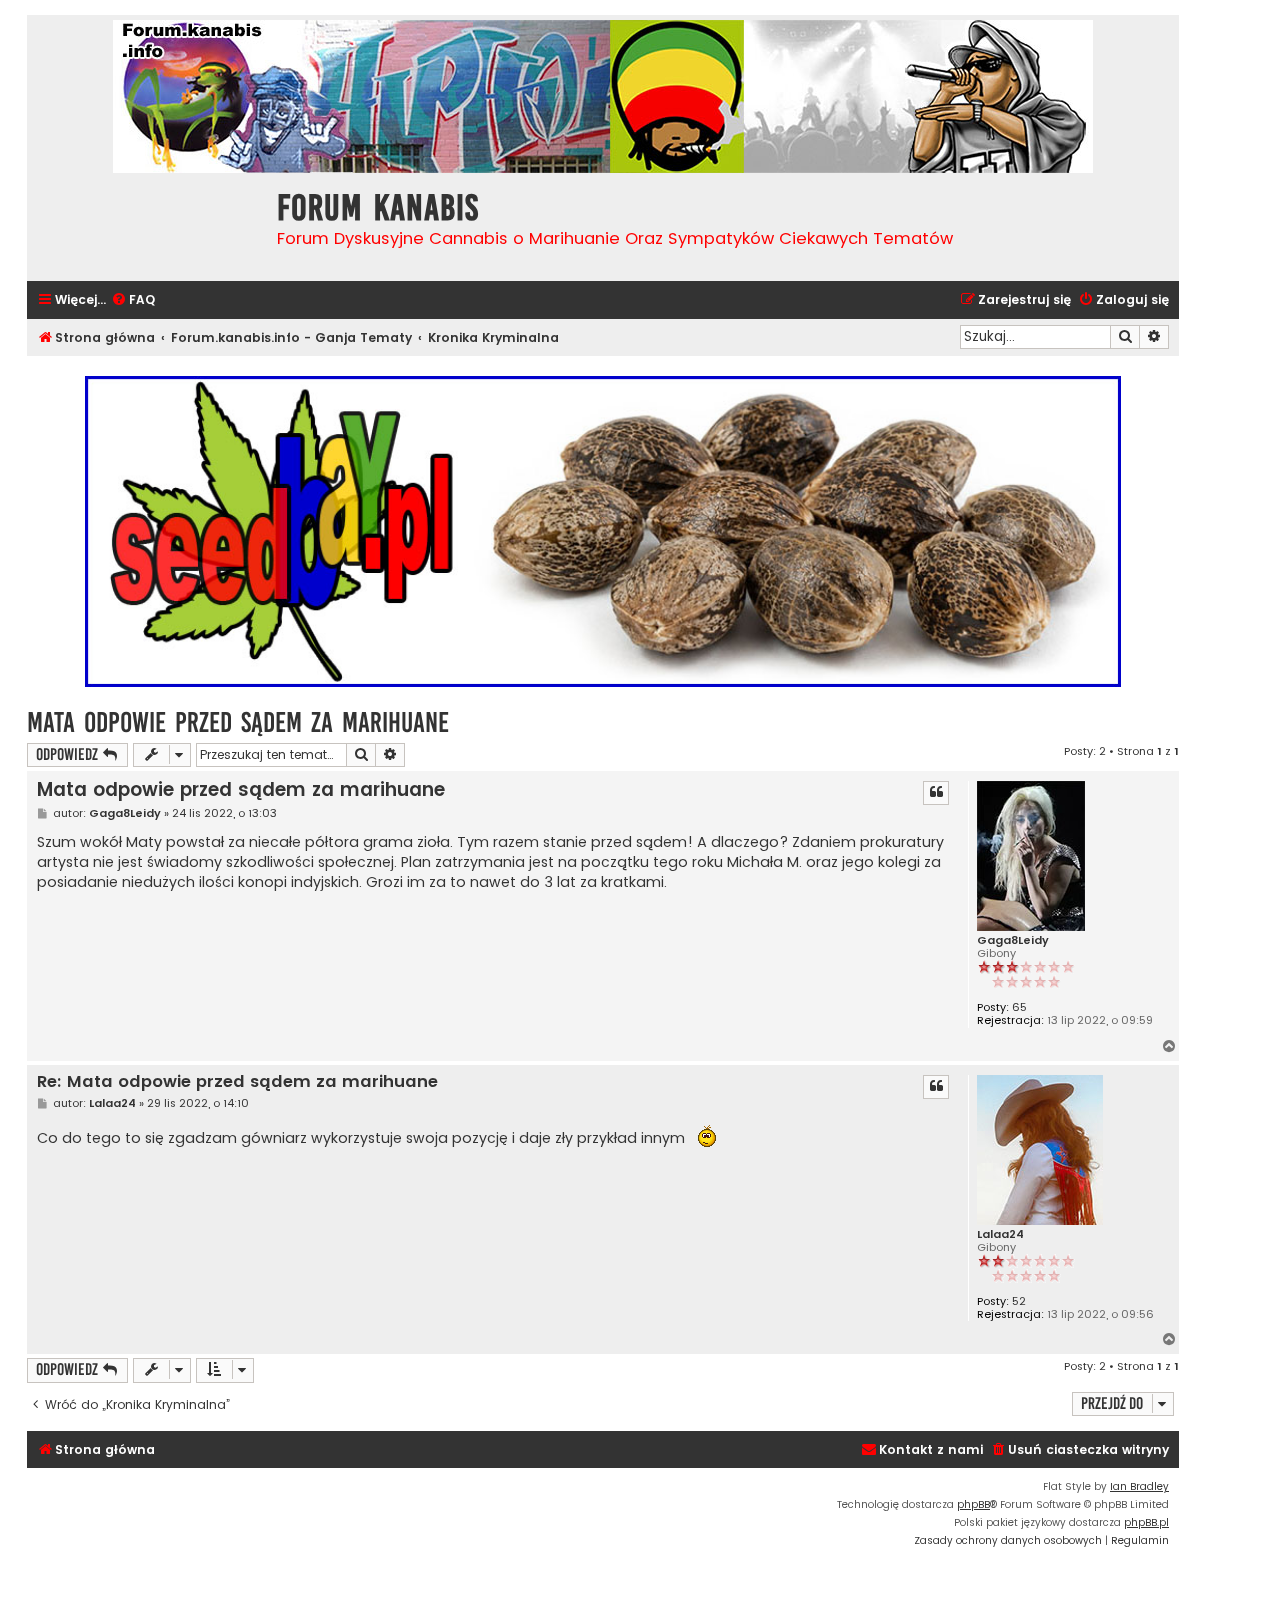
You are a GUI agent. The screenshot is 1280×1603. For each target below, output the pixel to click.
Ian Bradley (1139, 1486)
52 (1019, 1301)
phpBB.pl (1146, 1522)
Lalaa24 (1000, 1234)
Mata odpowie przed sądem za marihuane (238, 722)
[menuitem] (133, 300)
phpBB (973, 1504)
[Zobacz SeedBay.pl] (603, 531)
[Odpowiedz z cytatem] (936, 793)
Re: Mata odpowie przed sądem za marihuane (237, 1082)
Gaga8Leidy (1013, 940)
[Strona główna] (147, 224)
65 (1019, 1007)
